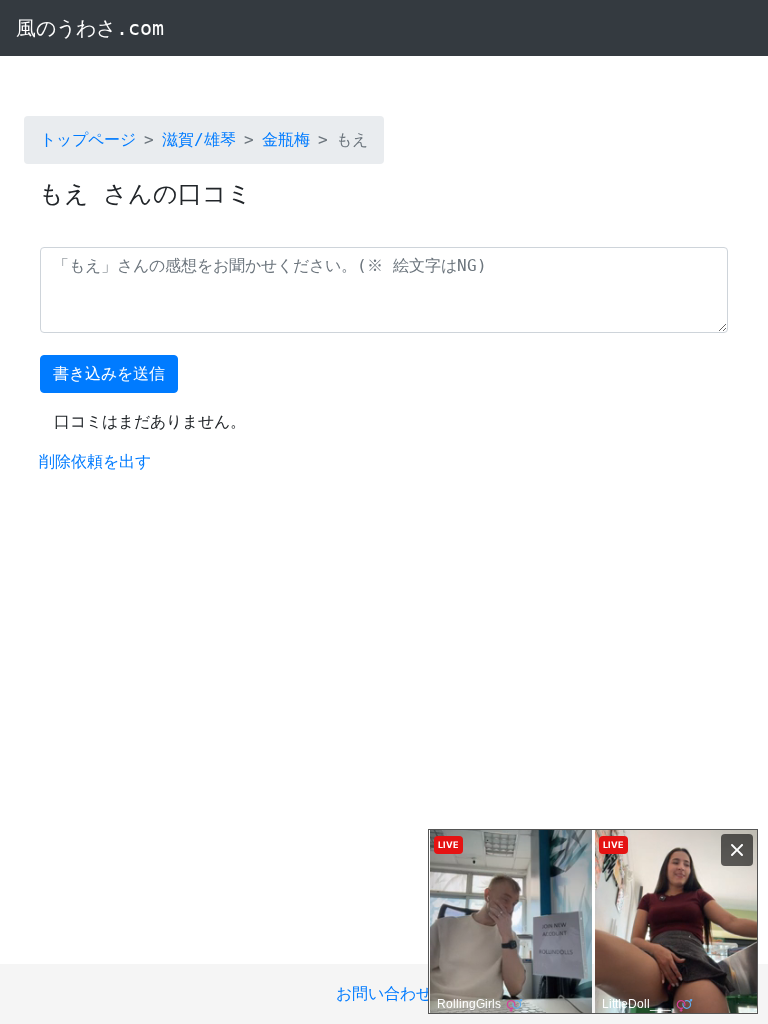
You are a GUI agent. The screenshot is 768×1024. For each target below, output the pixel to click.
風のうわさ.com (90, 28)
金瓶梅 (286, 139)
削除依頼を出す (95, 461)
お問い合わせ (384, 993)
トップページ (88, 139)
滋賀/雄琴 (199, 139)
